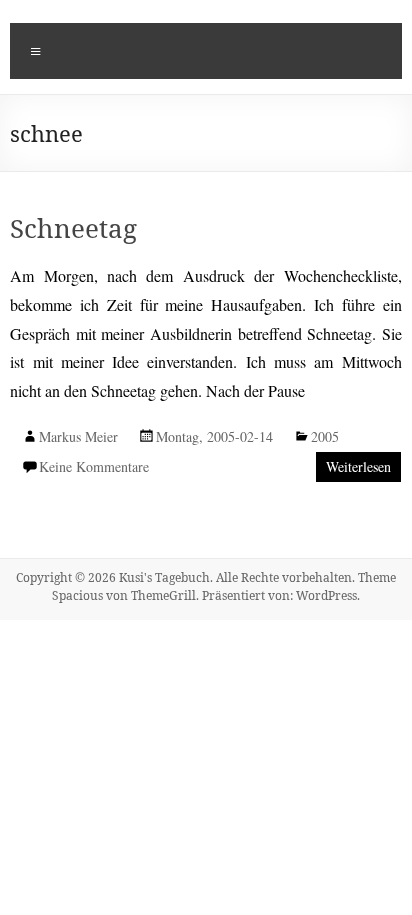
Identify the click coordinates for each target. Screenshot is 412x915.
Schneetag (73, 228)
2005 (325, 436)
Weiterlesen (358, 466)
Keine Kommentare (94, 466)
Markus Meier (78, 436)
